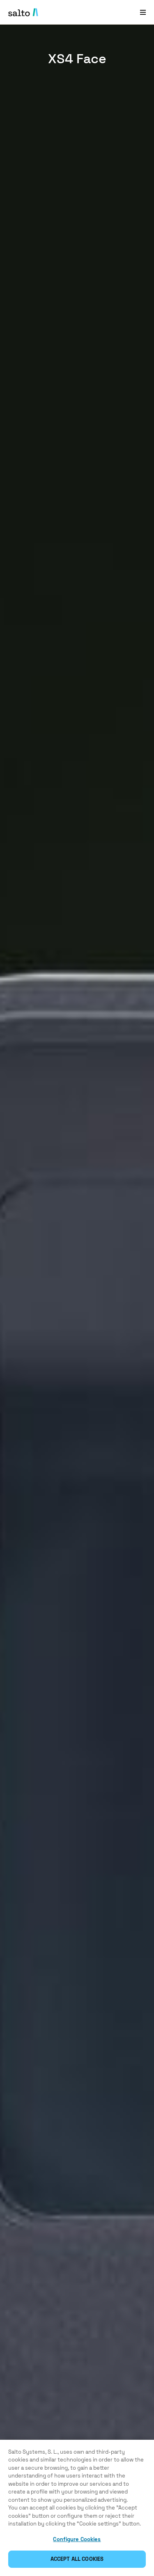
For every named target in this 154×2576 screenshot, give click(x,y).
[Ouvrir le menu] (143, 12)
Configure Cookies (77, 2539)
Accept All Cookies (77, 2559)
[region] (77, 2508)
